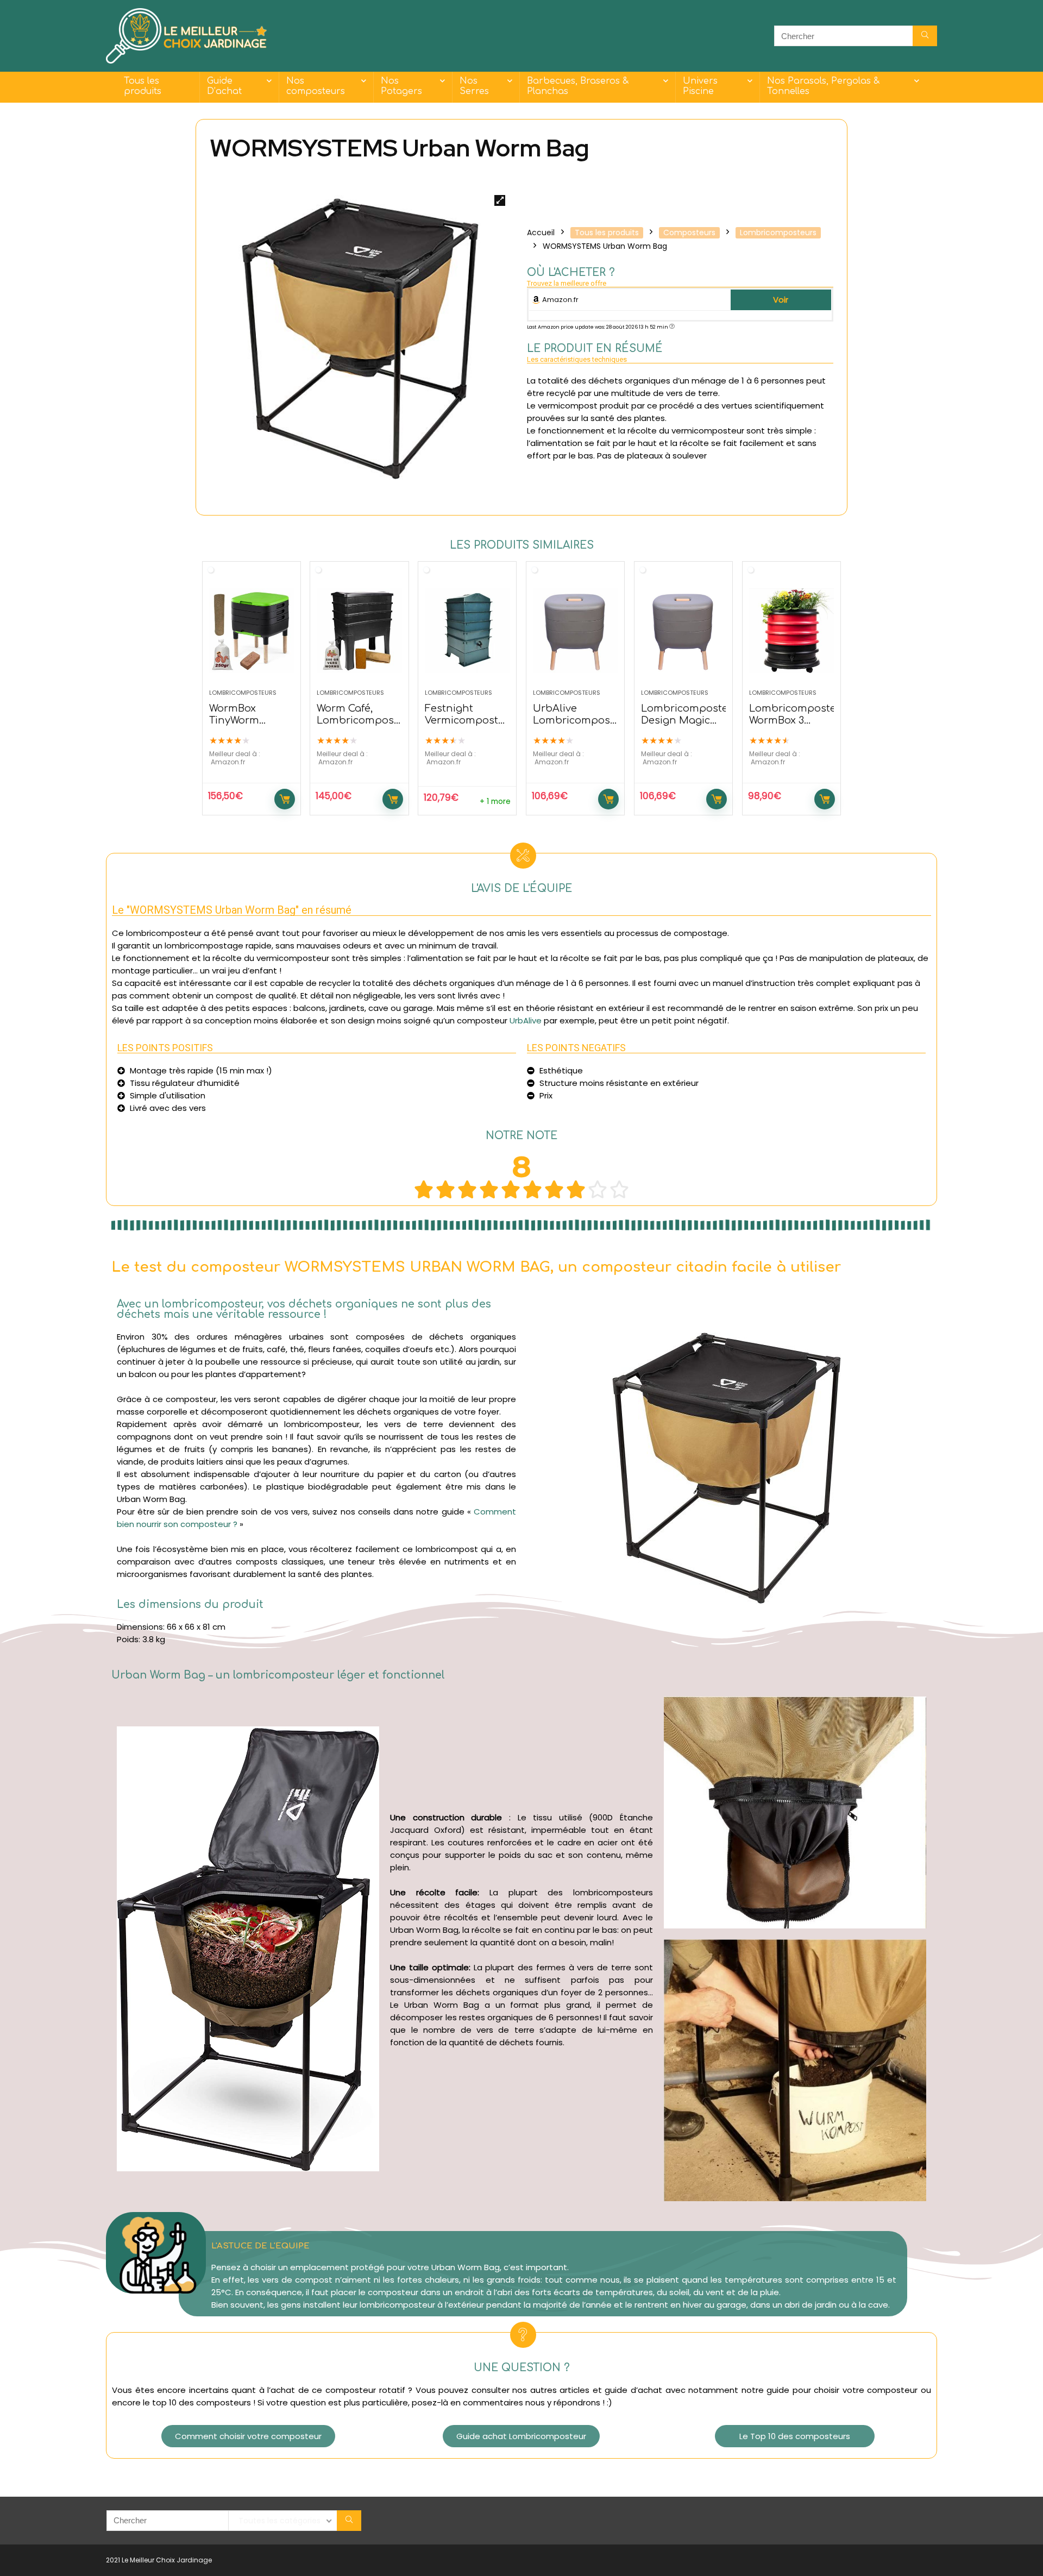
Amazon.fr (560, 300)
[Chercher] (925, 36)
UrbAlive (526, 1020)
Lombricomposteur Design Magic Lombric (690, 720)
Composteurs (689, 233)
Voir (781, 300)
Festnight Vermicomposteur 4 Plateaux (470, 720)
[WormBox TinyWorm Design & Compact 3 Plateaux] (252, 631)
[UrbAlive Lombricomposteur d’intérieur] (575, 631)
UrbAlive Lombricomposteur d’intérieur (582, 720)
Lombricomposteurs (778, 233)
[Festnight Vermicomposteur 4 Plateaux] (467, 631)
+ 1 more (495, 802)
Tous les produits (143, 86)
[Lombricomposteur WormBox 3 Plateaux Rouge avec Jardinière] (791, 631)
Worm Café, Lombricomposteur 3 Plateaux (366, 720)
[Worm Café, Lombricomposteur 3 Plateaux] (359, 631)
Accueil (541, 233)
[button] (248, 2436)
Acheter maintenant (285, 799)
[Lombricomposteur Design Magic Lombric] (683, 631)
